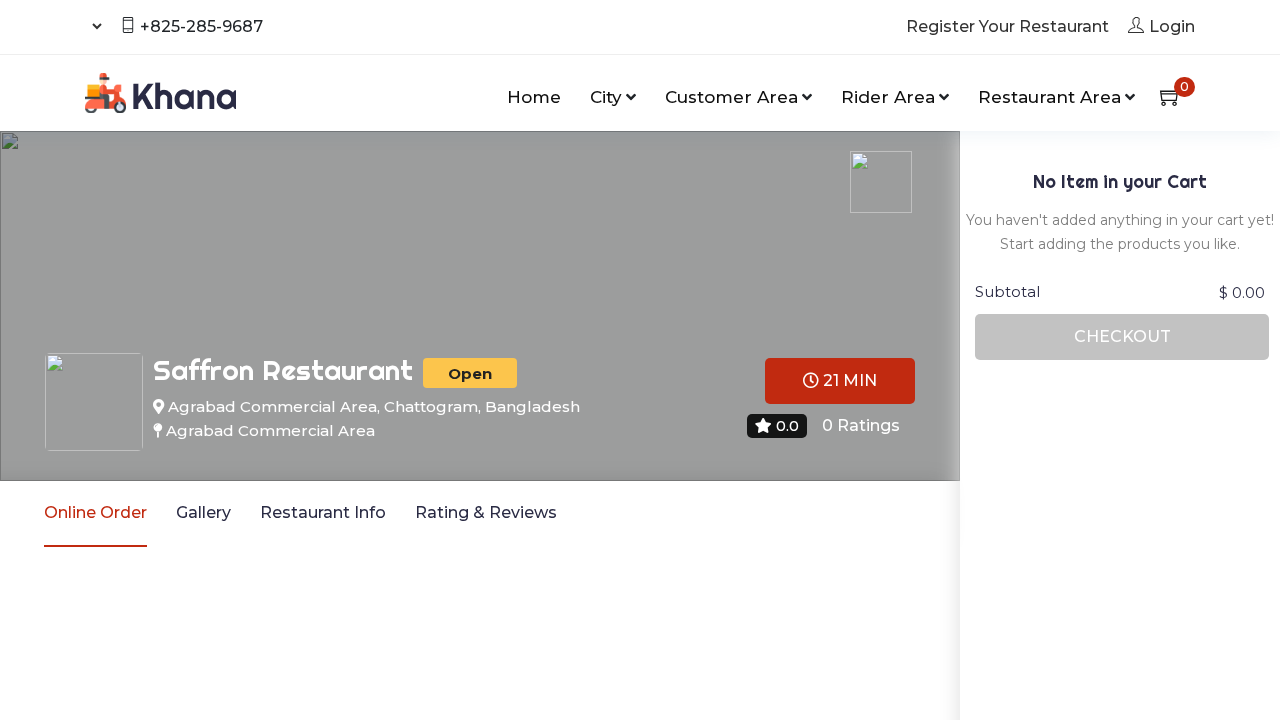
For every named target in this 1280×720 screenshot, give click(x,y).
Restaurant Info (323, 512)
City (606, 97)
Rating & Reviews (486, 512)
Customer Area (731, 97)
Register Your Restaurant (1007, 26)
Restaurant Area (1049, 97)
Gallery (203, 512)
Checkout (1122, 336)
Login (1172, 26)
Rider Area (888, 97)
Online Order (95, 512)
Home (534, 97)
